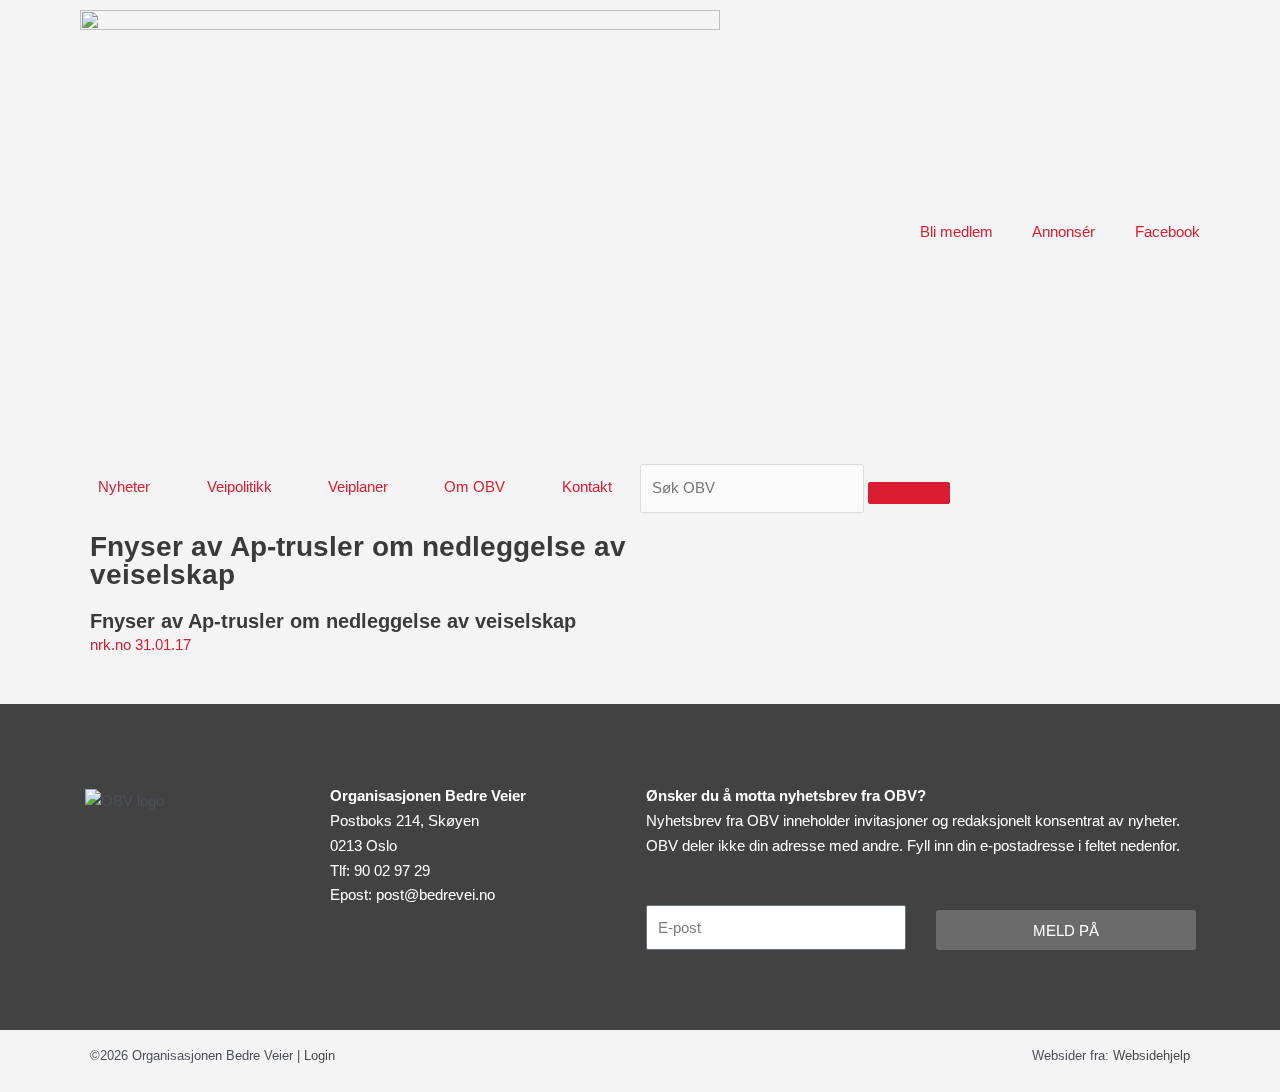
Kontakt (587, 486)
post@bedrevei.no (435, 894)
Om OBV (474, 486)
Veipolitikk (239, 486)
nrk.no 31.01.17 (140, 644)
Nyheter (124, 486)
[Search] (909, 493)
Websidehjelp (1151, 1055)
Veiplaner (358, 486)
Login (319, 1055)
